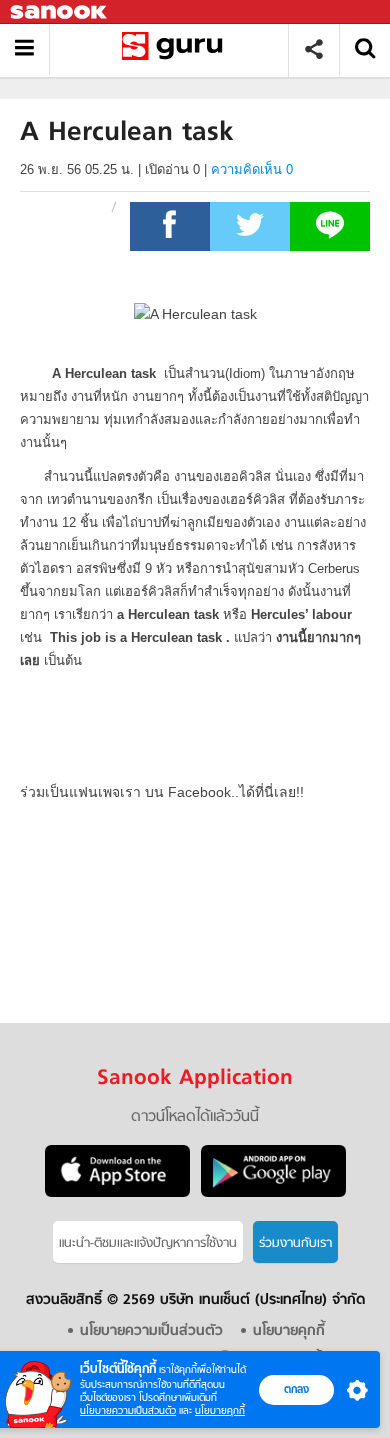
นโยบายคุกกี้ (220, 1410)
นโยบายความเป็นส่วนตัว (128, 1410)
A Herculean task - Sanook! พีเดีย (176, 49)
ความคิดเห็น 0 (252, 169)
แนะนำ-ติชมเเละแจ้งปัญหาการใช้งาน (148, 1243)
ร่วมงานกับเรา (295, 1243)
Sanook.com (60, 12)
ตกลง (296, 1389)
